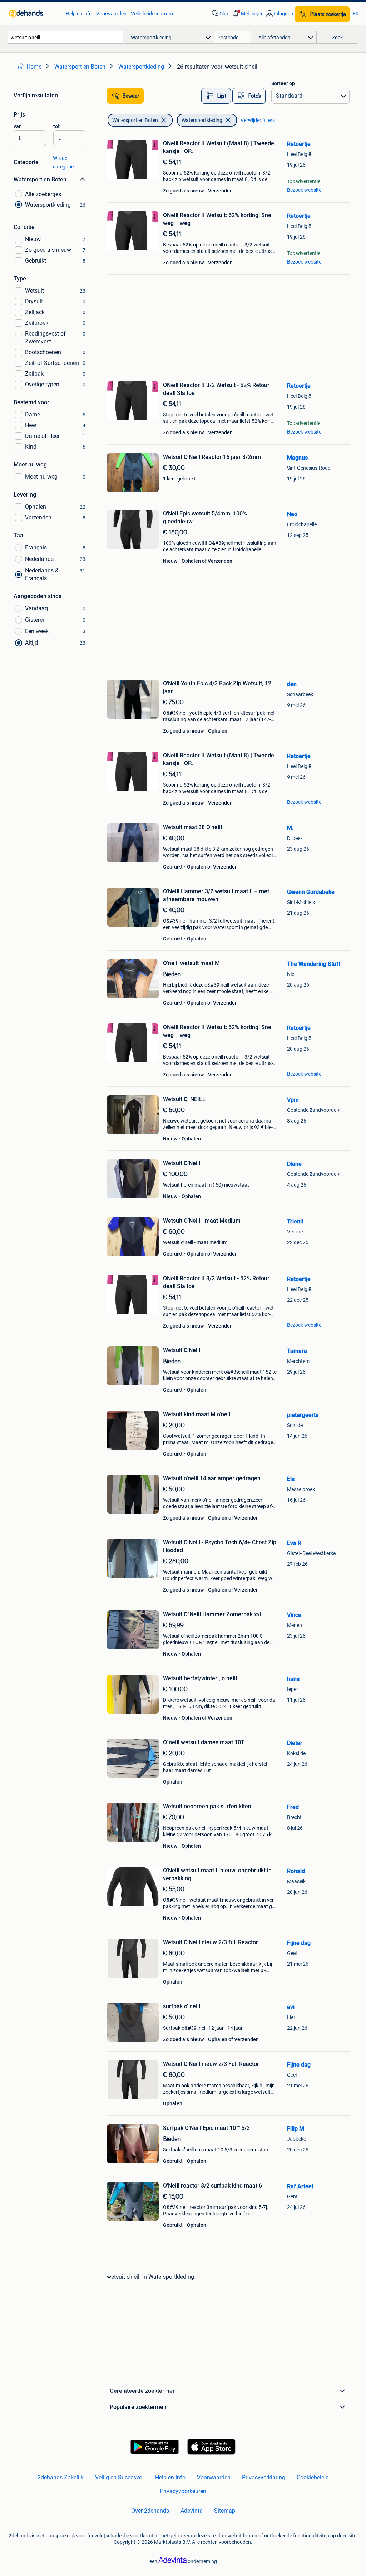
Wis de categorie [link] (63, 162)
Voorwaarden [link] (111, 14)
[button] (248, 14)
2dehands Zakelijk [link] (61, 2477)
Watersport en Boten (135, 120)
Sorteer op (283, 83)
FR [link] (356, 14)
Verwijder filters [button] (258, 120)
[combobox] (65, 37)
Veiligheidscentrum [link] (152, 14)
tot (56, 126)
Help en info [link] (79, 14)
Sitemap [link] (225, 2511)
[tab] (216, 96)
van (18, 126)
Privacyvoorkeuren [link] (183, 2491)
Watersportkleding (202, 120)
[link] (34, 14)
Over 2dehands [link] (150, 2511)
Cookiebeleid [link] (313, 2477)
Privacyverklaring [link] (264, 2477)
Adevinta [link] (192, 2511)
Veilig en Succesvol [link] (119, 2477)
